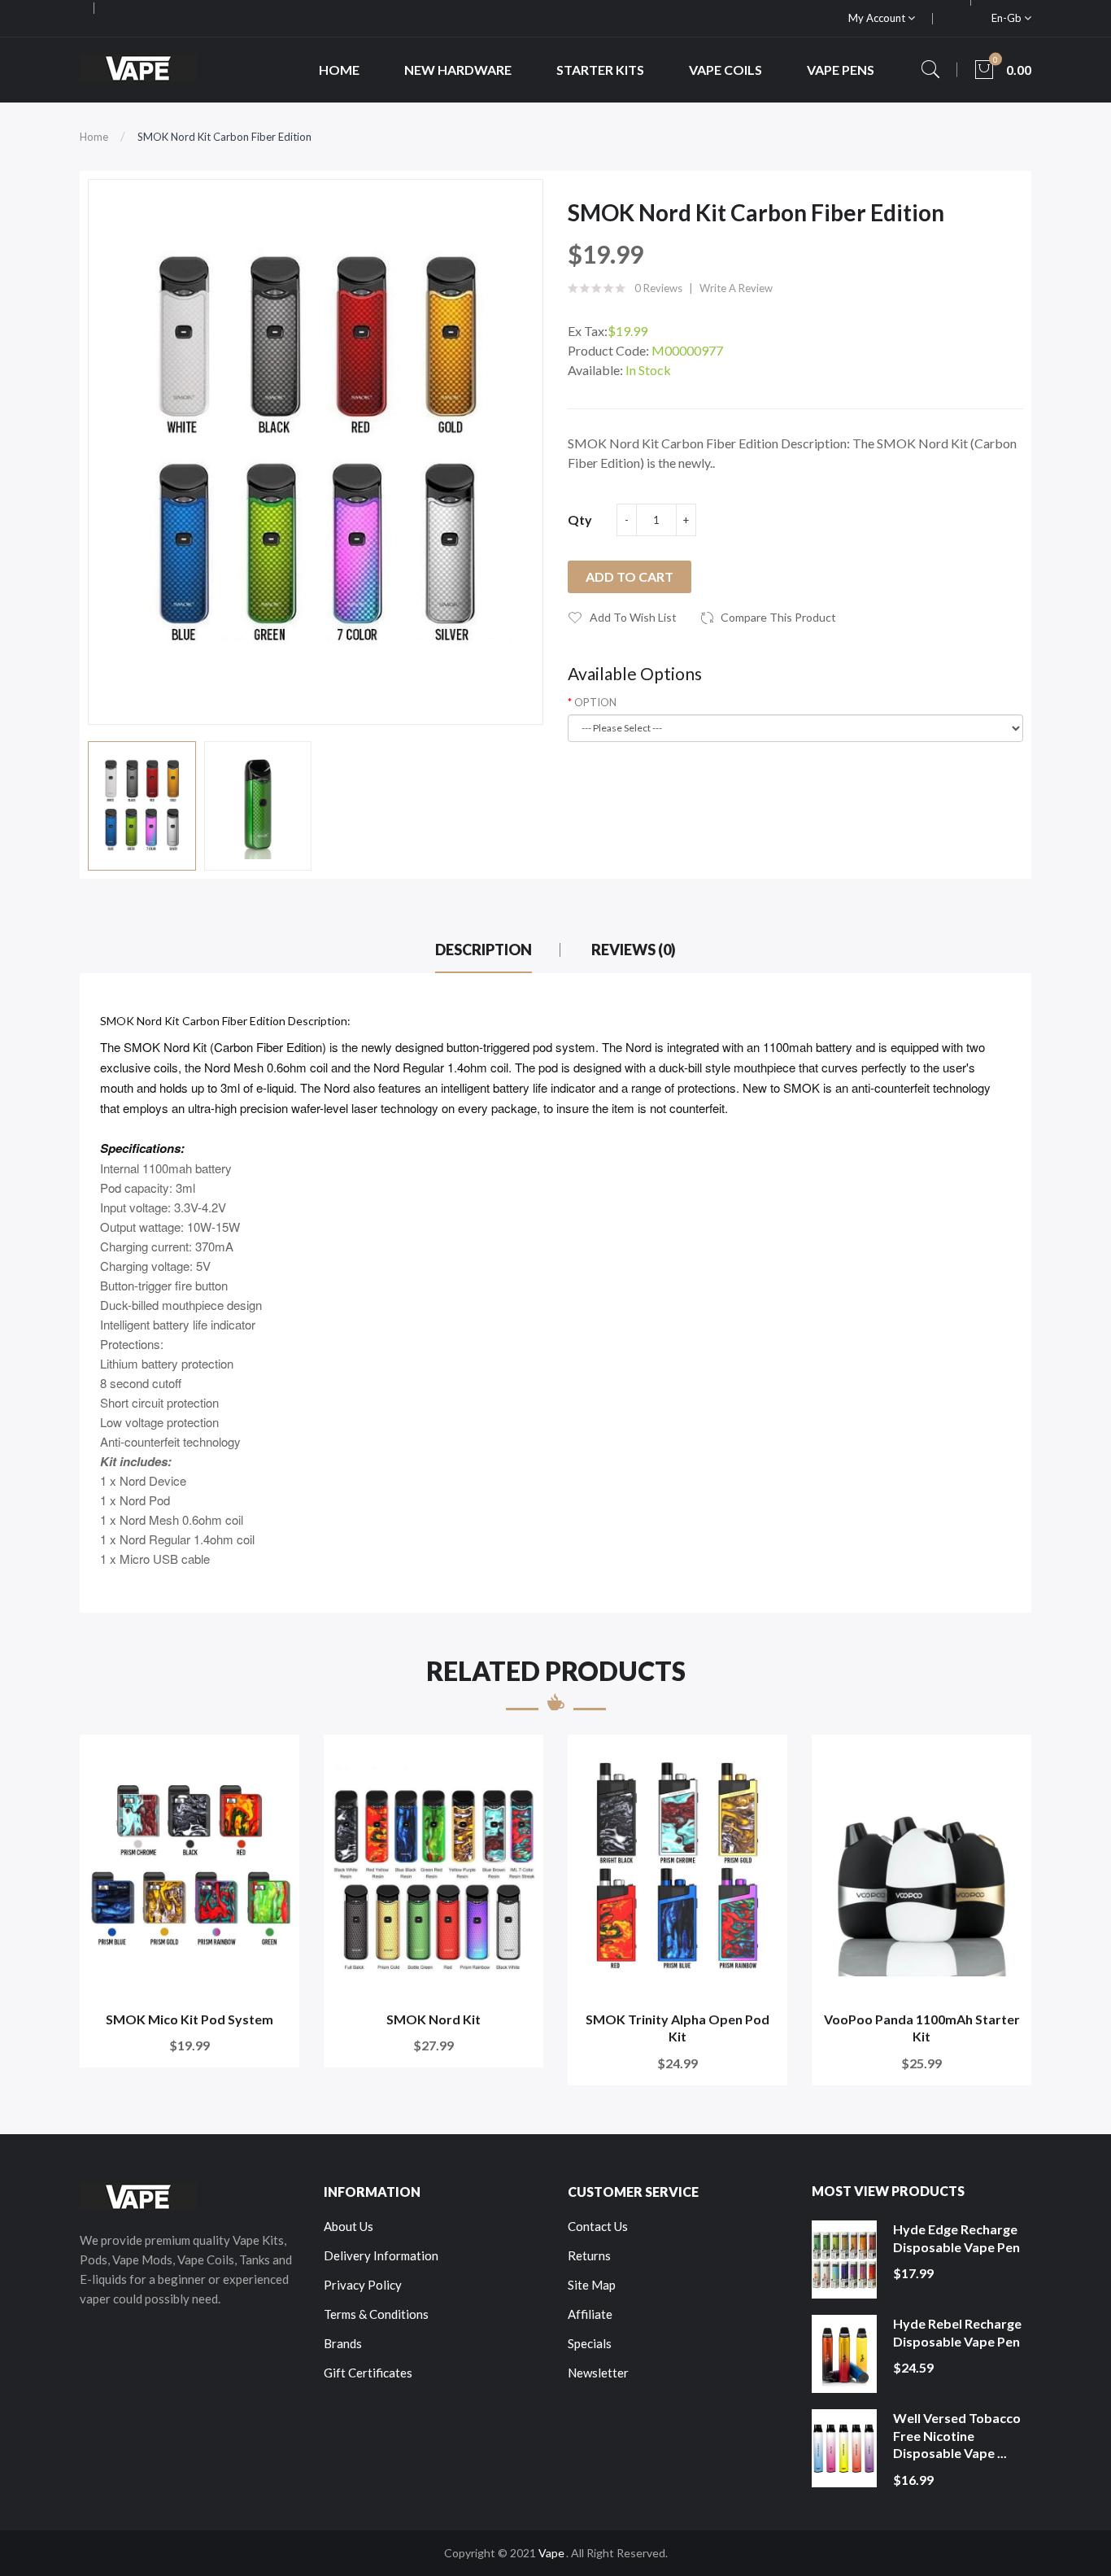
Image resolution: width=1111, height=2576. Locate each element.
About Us (349, 2226)
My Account (878, 18)
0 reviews (658, 288)
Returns (589, 2255)
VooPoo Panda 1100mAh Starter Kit (922, 2028)
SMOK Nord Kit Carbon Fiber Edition (224, 137)
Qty (580, 520)
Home (94, 137)
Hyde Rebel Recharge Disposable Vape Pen (957, 2332)
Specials (590, 2343)
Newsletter (598, 2373)
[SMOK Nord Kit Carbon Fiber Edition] (142, 806)
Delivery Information (381, 2255)
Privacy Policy (363, 2285)
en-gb (1008, 18)
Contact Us (598, 2226)
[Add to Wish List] (276, 1758)
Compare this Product (778, 617)
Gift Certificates (368, 2373)
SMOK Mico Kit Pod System (190, 2019)
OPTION (595, 702)
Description (484, 950)
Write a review (736, 288)
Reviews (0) (634, 950)
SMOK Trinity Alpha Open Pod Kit (677, 2028)
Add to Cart (630, 576)
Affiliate (590, 2314)
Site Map (592, 2285)
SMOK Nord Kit (434, 2019)
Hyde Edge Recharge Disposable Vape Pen (956, 2238)
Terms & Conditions (376, 2314)
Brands (343, 2343)
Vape (551, 2553)
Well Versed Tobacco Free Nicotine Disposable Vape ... (957, 2435)
